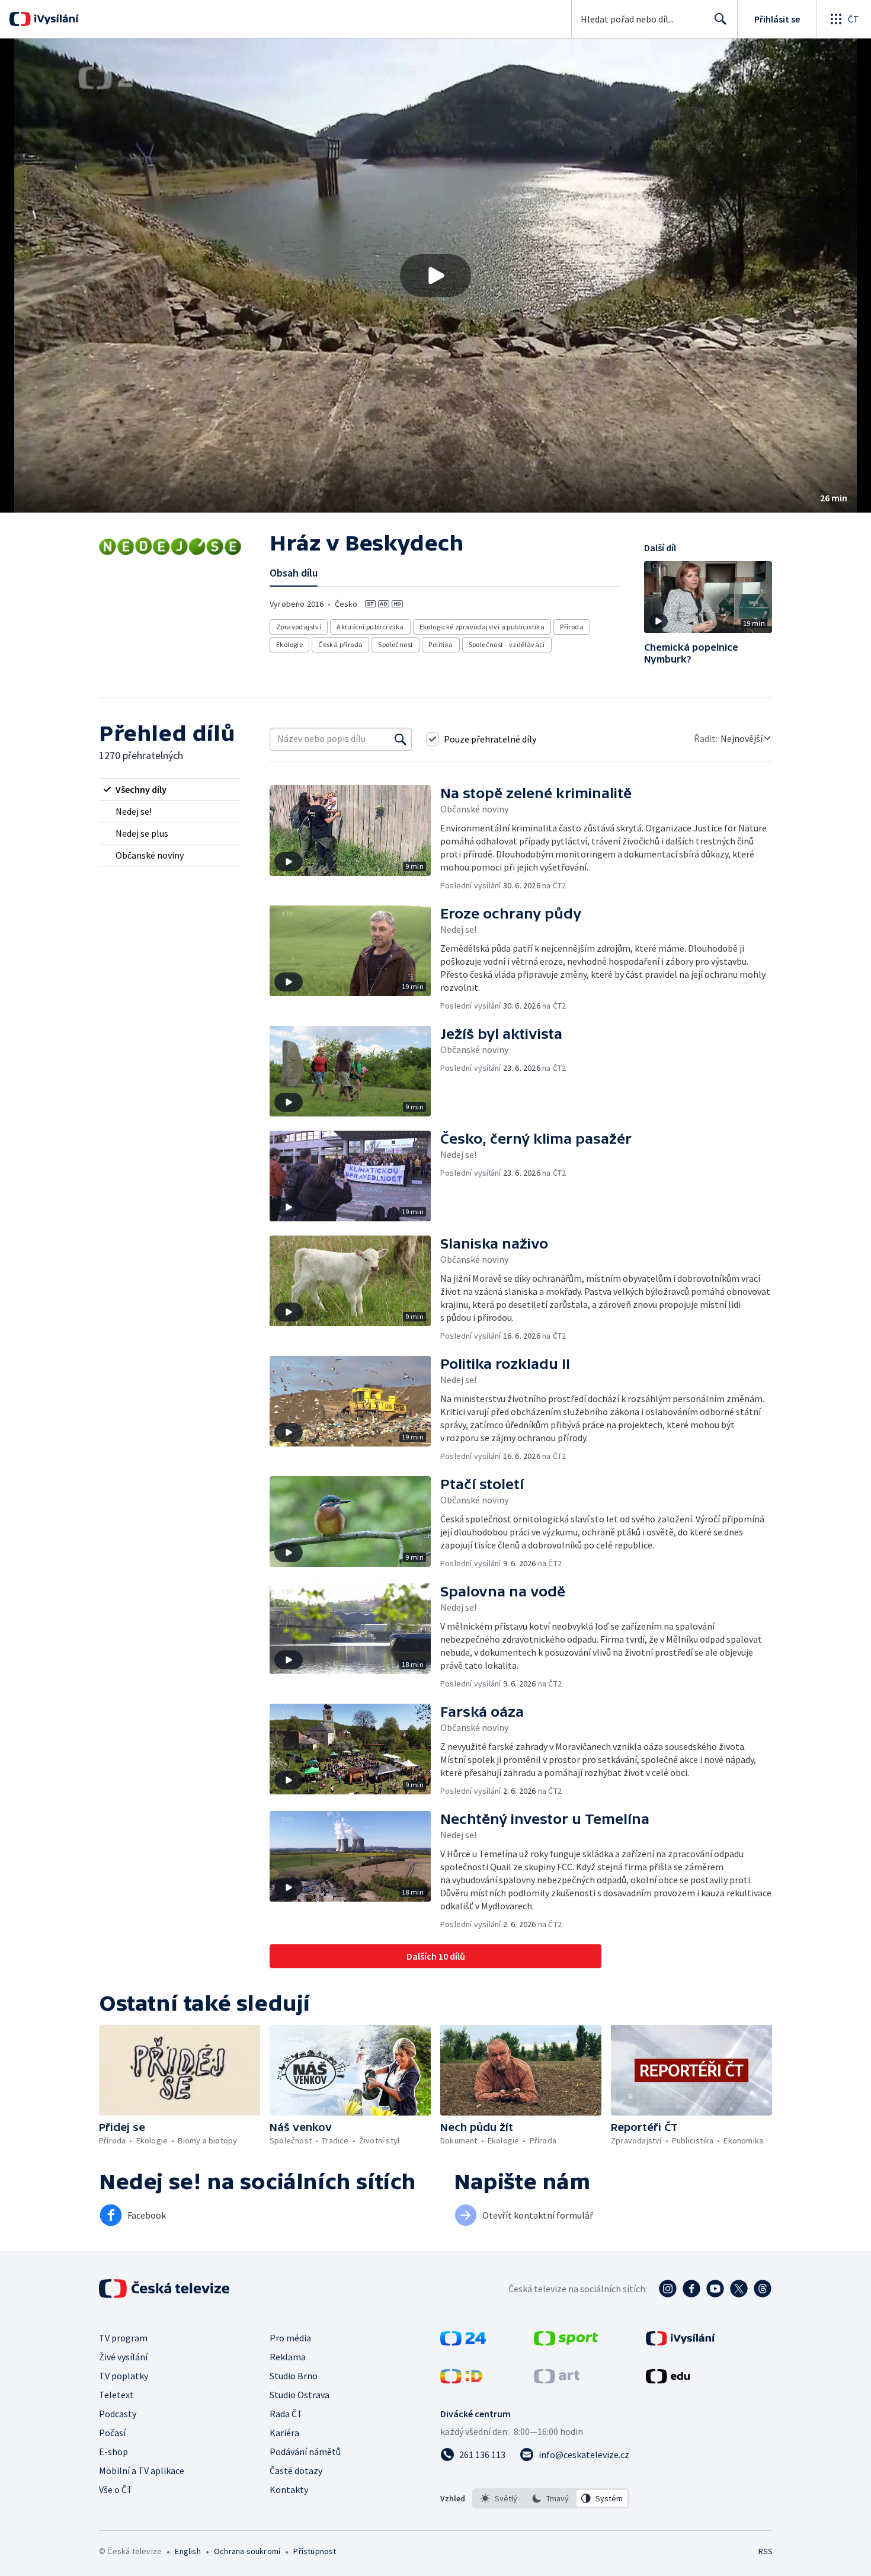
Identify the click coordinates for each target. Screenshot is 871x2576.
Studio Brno (294, 2376)
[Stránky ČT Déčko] (461, 2380)
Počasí (112, 2433)
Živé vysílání (123, 2357)
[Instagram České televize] (668, 2289)
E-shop (113, 2452)
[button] (435, 276)
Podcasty (118, 2414)
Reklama (288, 2357)
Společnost (396, 644)
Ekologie (289, 644)
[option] (499, 2498)
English (188, 2551)
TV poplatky (124, 2376)
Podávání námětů (305, 2452)
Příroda (572, 627)
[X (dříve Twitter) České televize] (739, 2289)
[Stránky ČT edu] (668, 2380)
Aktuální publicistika (370, 627)
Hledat (721, 19)
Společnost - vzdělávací (507, 644)
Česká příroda (340, 644)
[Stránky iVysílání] (681, 2342)
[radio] (170, 789)
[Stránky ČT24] (463, 2342)
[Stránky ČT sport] (566, 2342)
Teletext (116, 2395)
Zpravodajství (299, 627)
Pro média (290, 2338)
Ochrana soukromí (247, 2551)
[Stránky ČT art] (557, 2380)
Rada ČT (286, 2414)
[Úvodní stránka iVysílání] (55, 19)
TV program (123, 2338)
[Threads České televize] (763, 2289)
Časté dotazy (296, 2471)
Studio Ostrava (300, 2395)
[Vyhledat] (401, 739)
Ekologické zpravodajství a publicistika (482, 627)
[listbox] (551, 2498)
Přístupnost (315, 2551)
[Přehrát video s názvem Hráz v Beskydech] (435, 276)
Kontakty (289, 2489)
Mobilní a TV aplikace (142, 2471)
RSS (766, 2551)
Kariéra (284, 2433)
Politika (441, 644)
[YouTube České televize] (715, 2289)
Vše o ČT (116, 2489)
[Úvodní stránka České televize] (165, 2289)
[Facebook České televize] (691, 2289)
